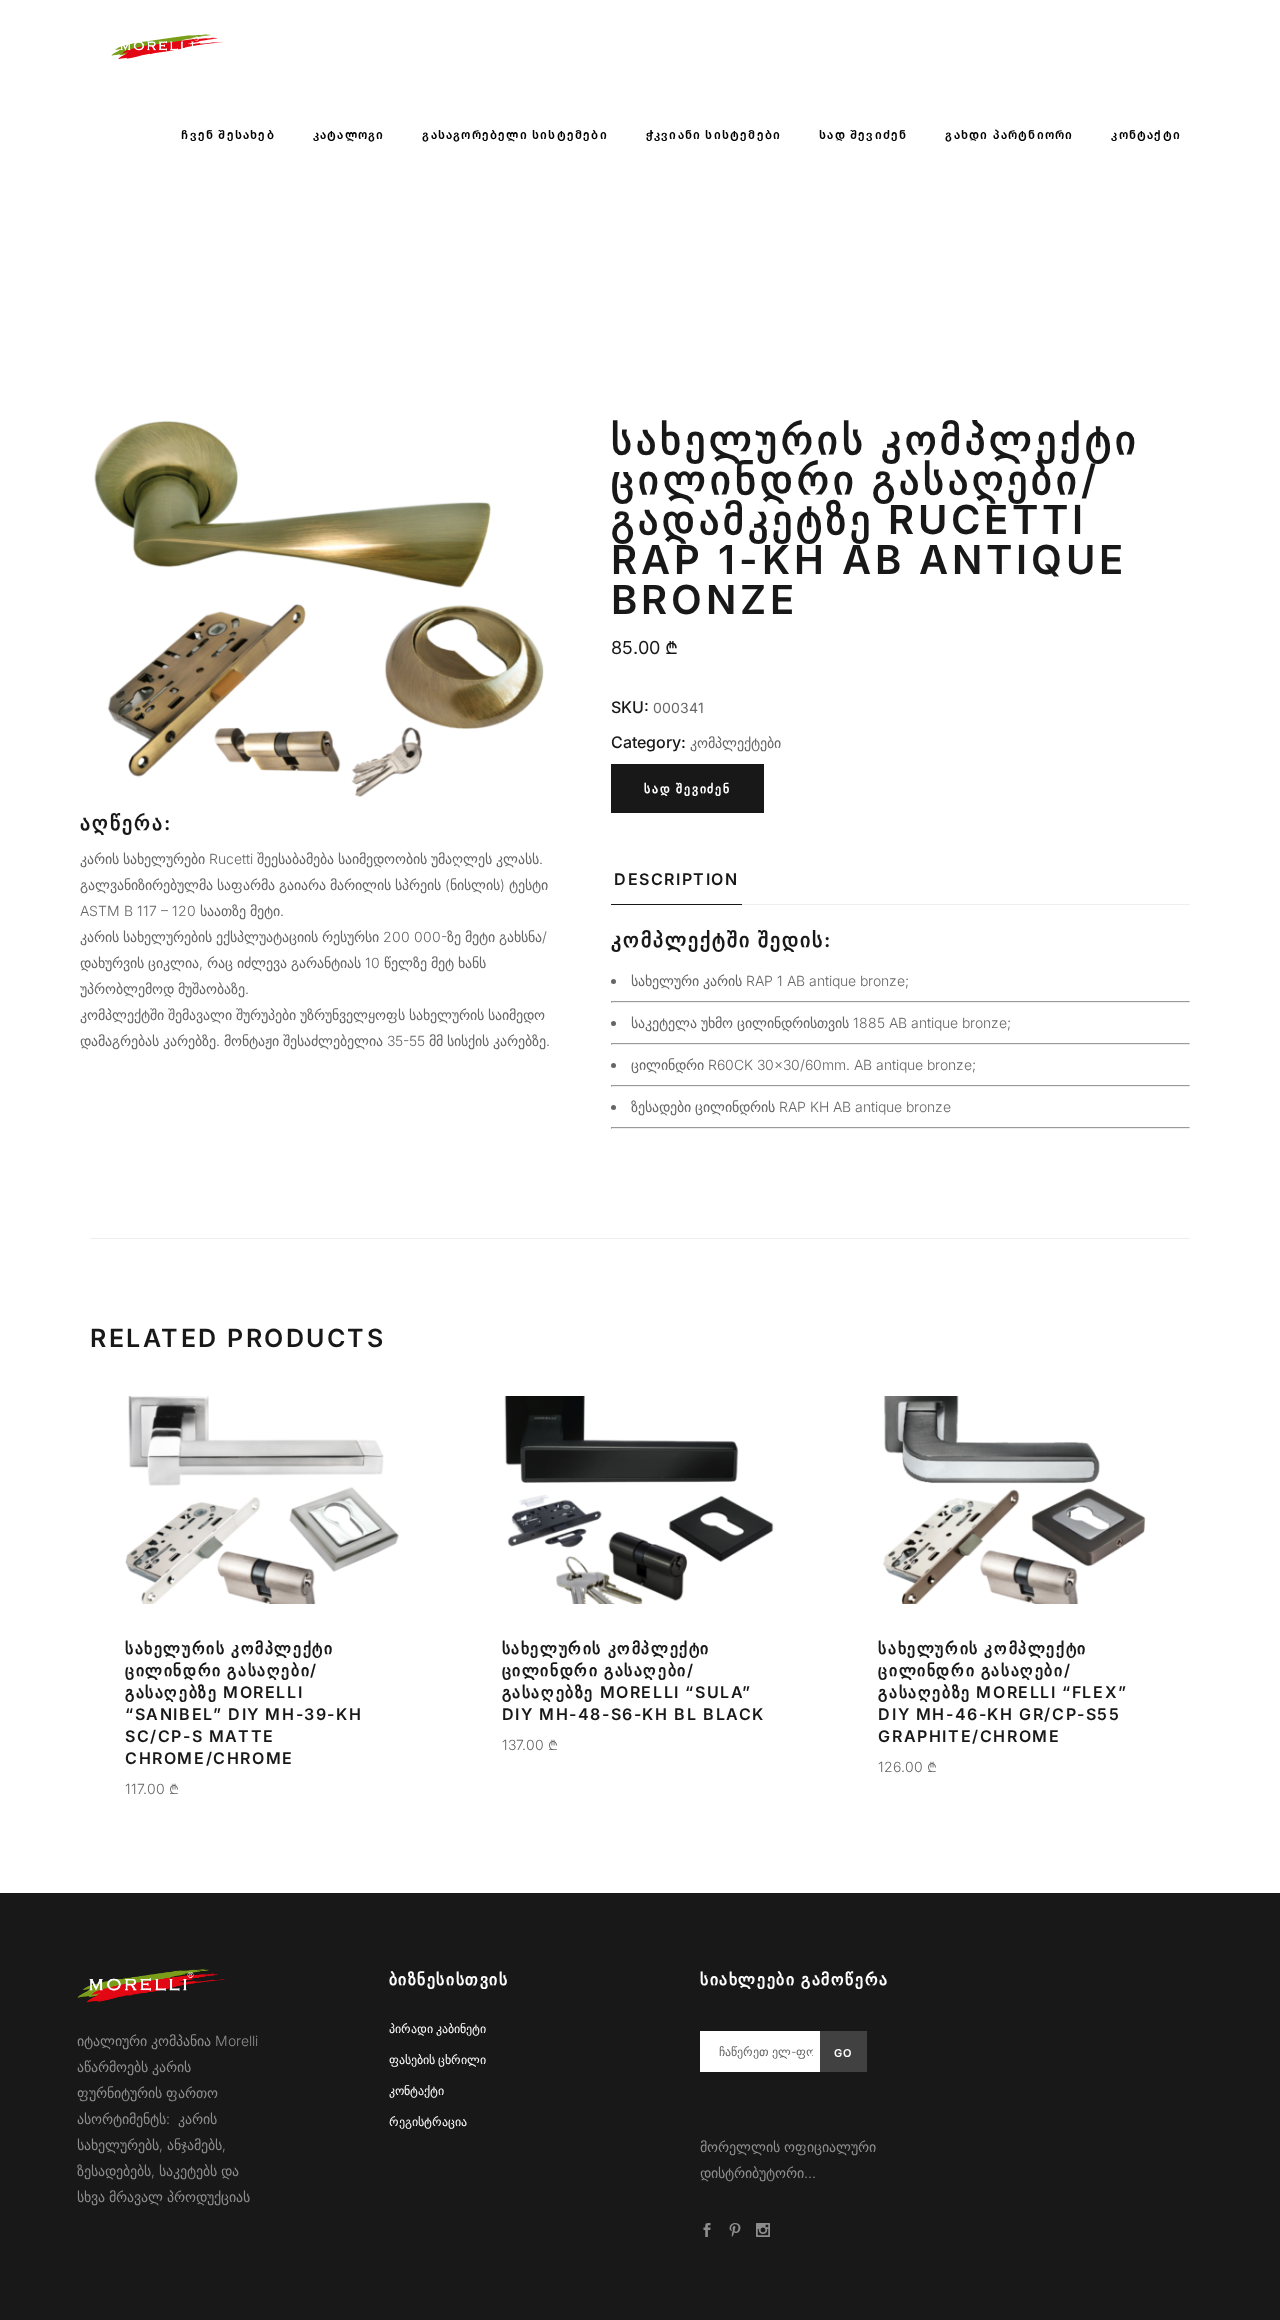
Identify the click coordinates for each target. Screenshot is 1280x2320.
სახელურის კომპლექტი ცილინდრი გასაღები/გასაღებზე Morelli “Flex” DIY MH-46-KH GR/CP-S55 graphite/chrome (1002, 1692)
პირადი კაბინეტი (437, 2028)
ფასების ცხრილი (437, 2059)
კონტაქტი (416, 2090)
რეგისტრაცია (428, 2121)
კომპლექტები (735, 742)
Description (676, 879)
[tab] (676, 885)
